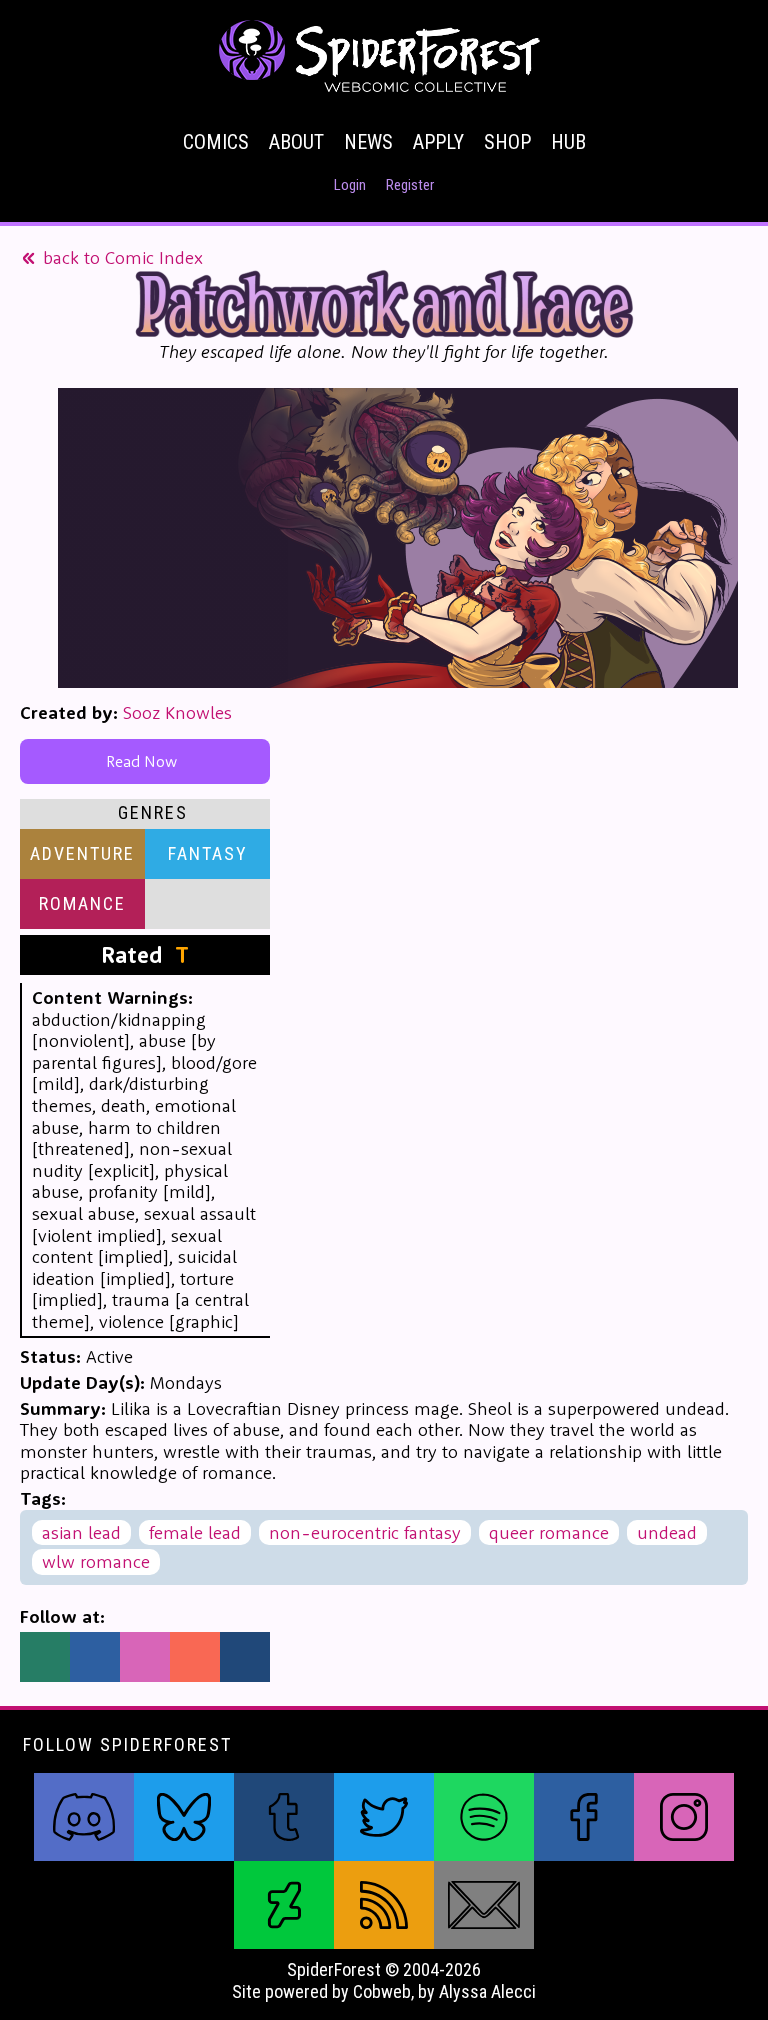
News (368, 142)
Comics (216, 142)
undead (667, 1532)
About (296, 142)
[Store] (45, 1657)
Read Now (145, 761)
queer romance (549, 1532)
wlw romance (96, 1561)
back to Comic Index (120, 257)
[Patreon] (195, 1657)
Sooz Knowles (177, 712)
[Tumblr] (245, 1657)
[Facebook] (95, 1657)
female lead (195, 1532)
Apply (438, 142)
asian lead (81, 1532)
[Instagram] (145, 1657)
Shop (507, 142)
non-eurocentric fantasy (365, 1532)
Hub (568, 142)
